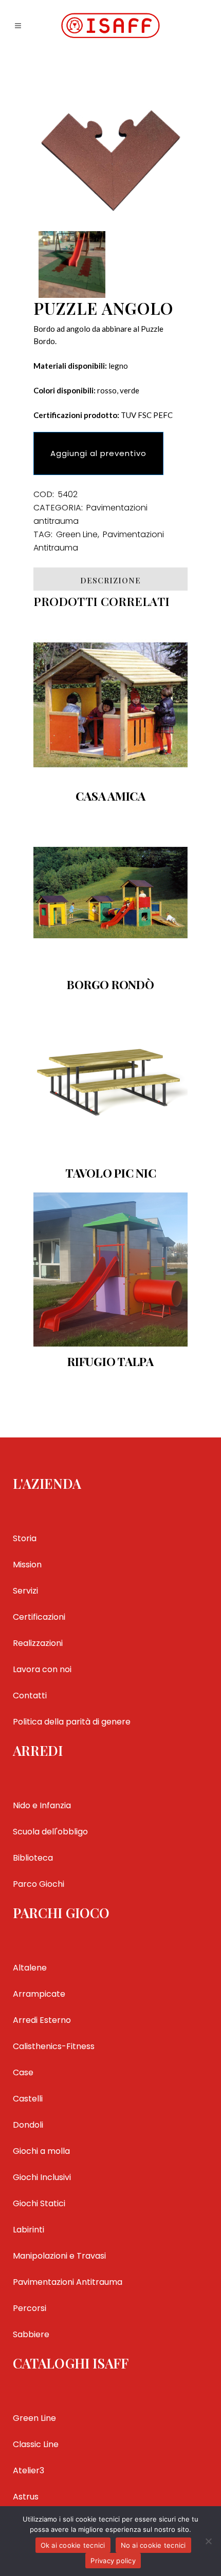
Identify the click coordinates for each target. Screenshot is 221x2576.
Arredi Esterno (42, 2020)
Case (23, 2072)
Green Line (77, 534)
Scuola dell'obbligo (50, 1832)
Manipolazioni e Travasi (59, 2256)
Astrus (26, 2497)
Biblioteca (33, 1858)
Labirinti (29, 2230)
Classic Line (36, 2444)
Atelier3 (29, 2470)
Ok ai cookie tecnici (73, 2545)
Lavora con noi (42, 1669)
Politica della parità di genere (72, 1722)
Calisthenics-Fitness (54, 2046)
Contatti (30, 1696)
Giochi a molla (41, 2151)
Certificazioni (39, 1617)
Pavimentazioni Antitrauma (68, 2282)
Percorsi (30, 2308)
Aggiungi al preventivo (98, 453)
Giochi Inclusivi (42, 2177)
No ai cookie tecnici (153, 2545)
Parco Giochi (39, 1884)
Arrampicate (39, 1994)
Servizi (25, 1591)
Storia (25, 1538)
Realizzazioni (38, 1643)
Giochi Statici (39, 2203)
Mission (27, 1565)
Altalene (30, 1968)
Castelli (28, 2099)
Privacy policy (113, 2561)
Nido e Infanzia (42, 1805)
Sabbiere (31, 2334)
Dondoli (28, 2125)
